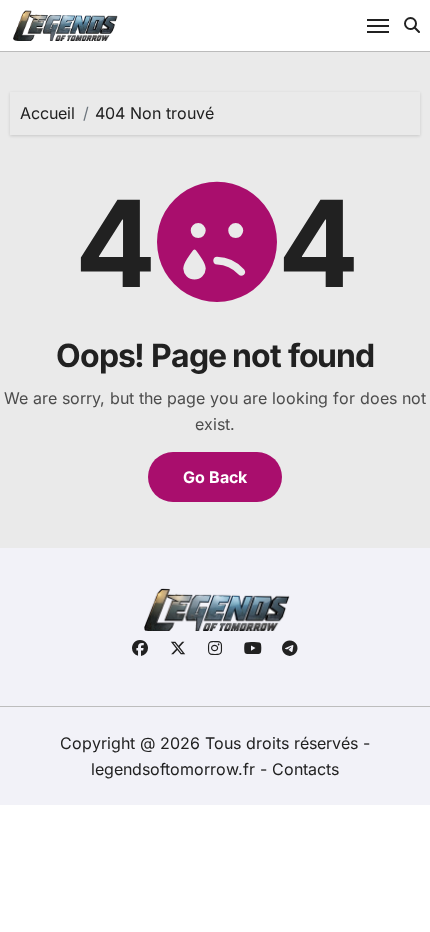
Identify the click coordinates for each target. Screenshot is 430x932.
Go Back (215, 477)
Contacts (305, 769)
